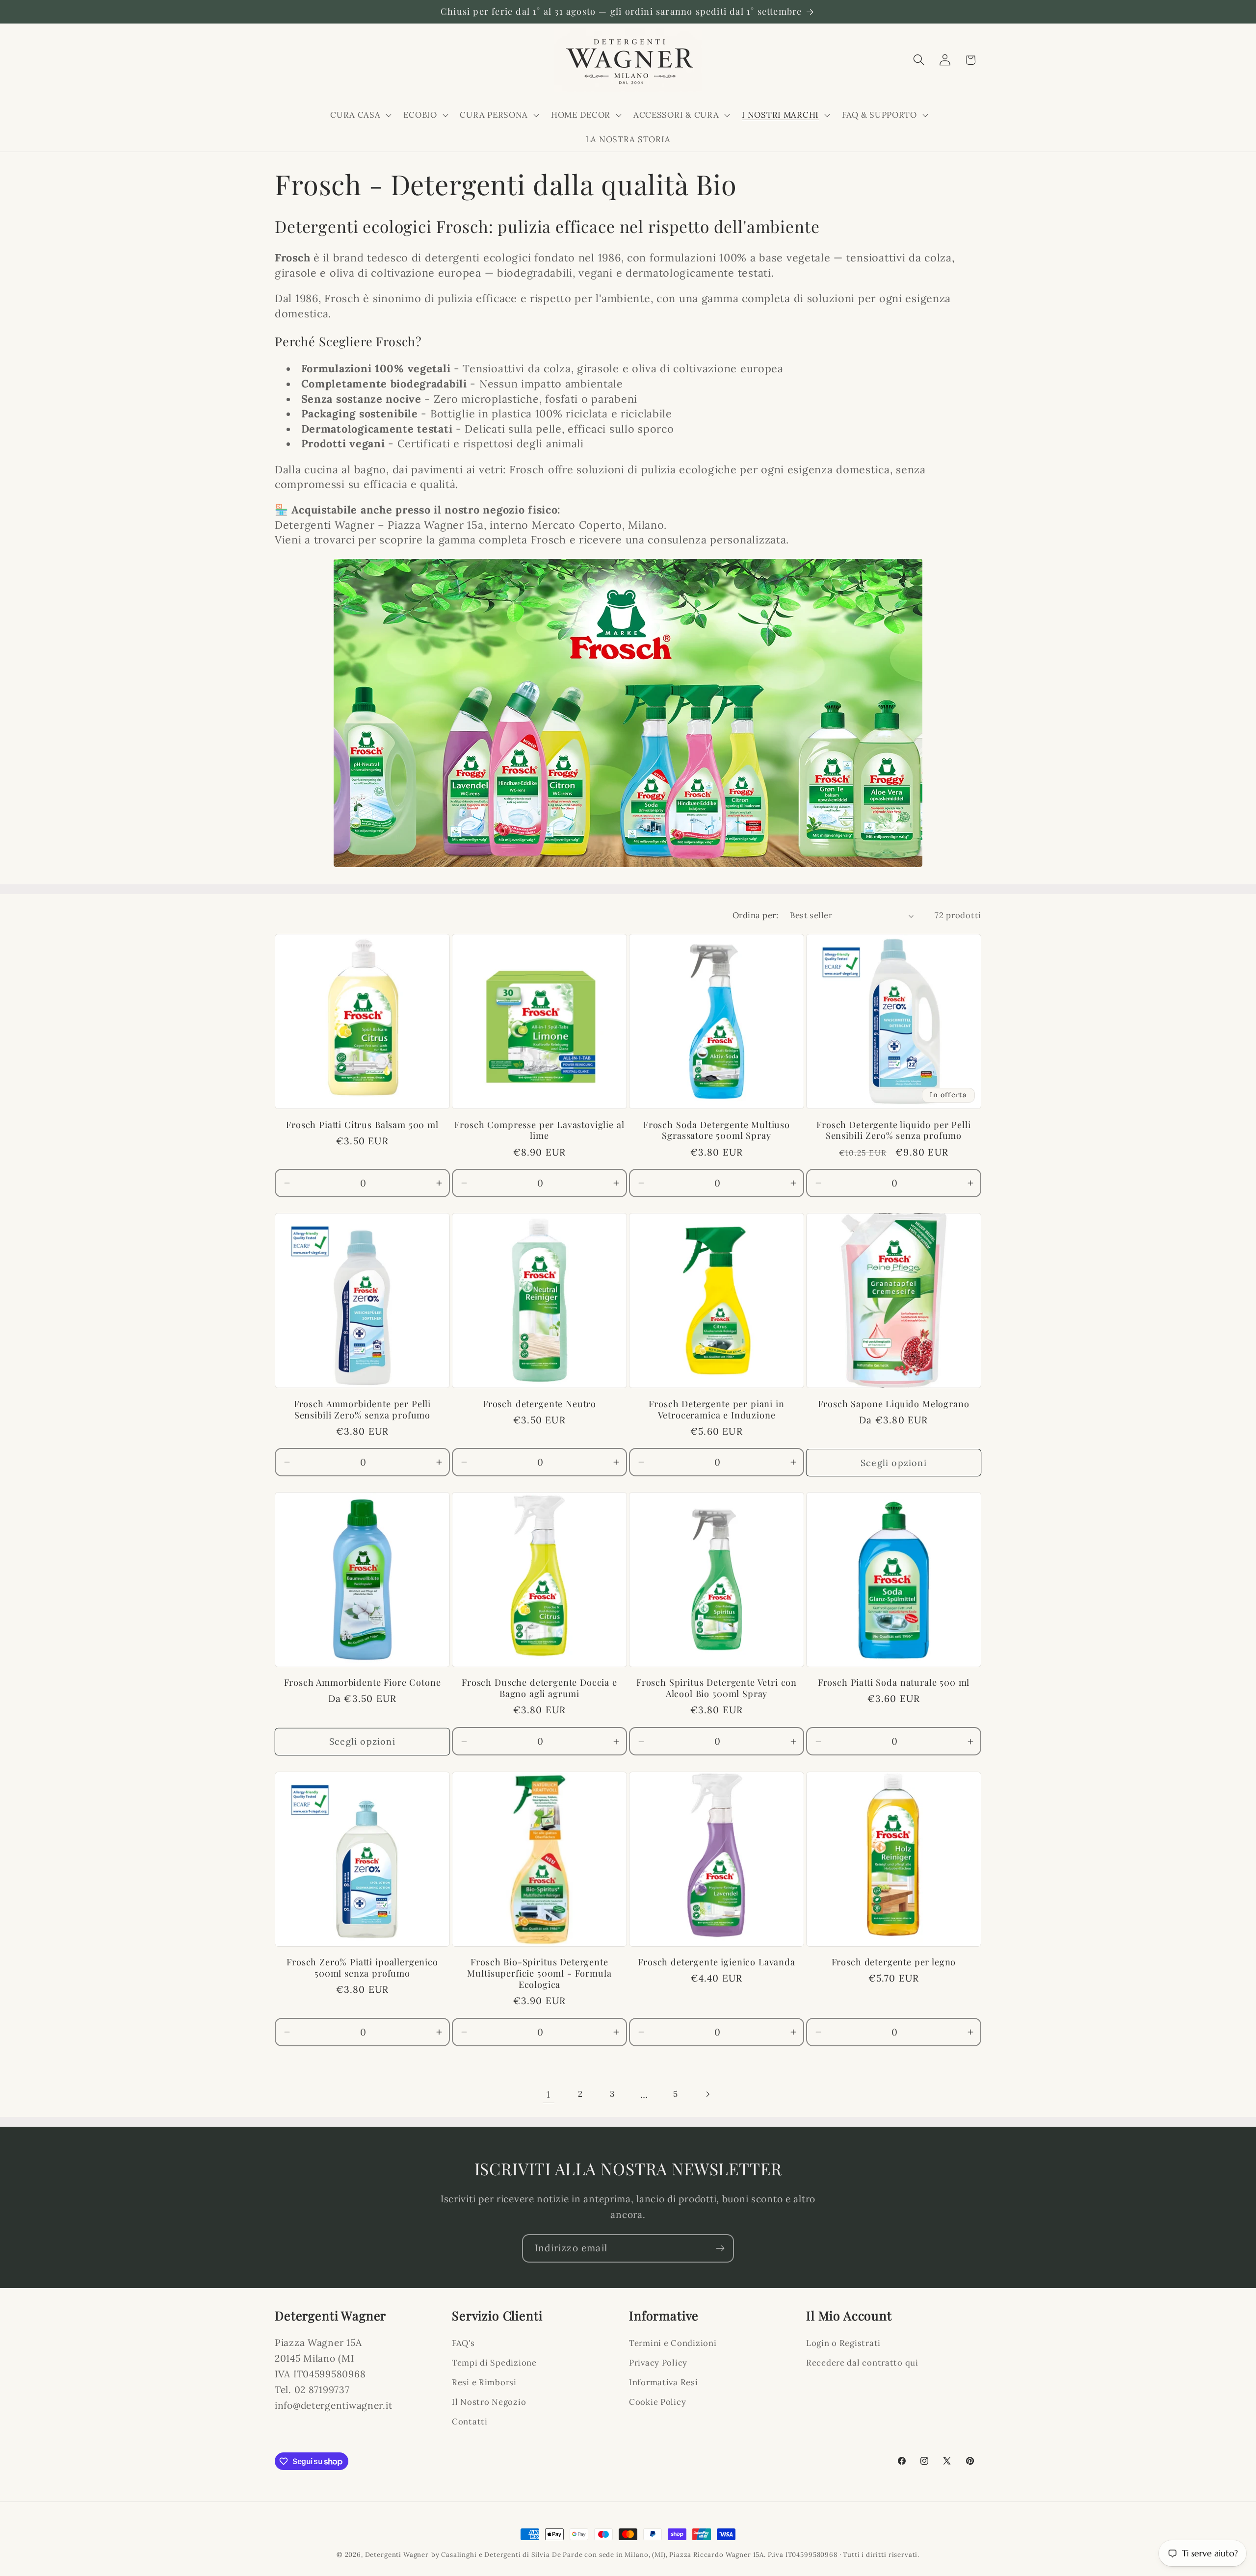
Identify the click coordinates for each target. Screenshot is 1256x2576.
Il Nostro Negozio (489, 2402)
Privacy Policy (658, 2363)
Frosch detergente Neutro (539, 1404)
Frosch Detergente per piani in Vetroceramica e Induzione (716, 1410)
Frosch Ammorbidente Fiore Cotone (363, 1683)
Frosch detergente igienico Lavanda (717, 1962)
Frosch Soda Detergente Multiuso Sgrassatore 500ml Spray (717, 1131)
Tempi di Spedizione (494, 2363)
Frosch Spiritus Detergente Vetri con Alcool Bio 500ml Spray (717, 1689)
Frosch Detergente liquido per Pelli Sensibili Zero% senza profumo (893, 1131)
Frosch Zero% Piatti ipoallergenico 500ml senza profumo (362, 1968)
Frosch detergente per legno (894, 1962)
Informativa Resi (664, 2382)
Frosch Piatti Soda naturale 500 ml (894, 1683)
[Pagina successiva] (708, 2095)
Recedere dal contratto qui (862, 2363)
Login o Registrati (843, 2343)
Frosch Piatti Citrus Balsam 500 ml (362, 1125)
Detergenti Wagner (397, 2555)
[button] (360, 115)
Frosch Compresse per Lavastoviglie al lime (539, 1131)
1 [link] (549, 2094)
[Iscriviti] (720, 2248)
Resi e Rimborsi (484, 2382)
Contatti (470, 2421)
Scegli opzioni (894, 1463)
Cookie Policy (657, 2402)
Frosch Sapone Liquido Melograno (893, 1404)
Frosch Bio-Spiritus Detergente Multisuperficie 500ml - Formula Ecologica (539, 1973)
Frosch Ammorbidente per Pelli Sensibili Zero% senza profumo (362, 1410)
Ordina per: (755, 915)
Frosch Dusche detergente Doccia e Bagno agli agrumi (539, 1689)
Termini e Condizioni (673, 2343)
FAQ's (463, 2343)
